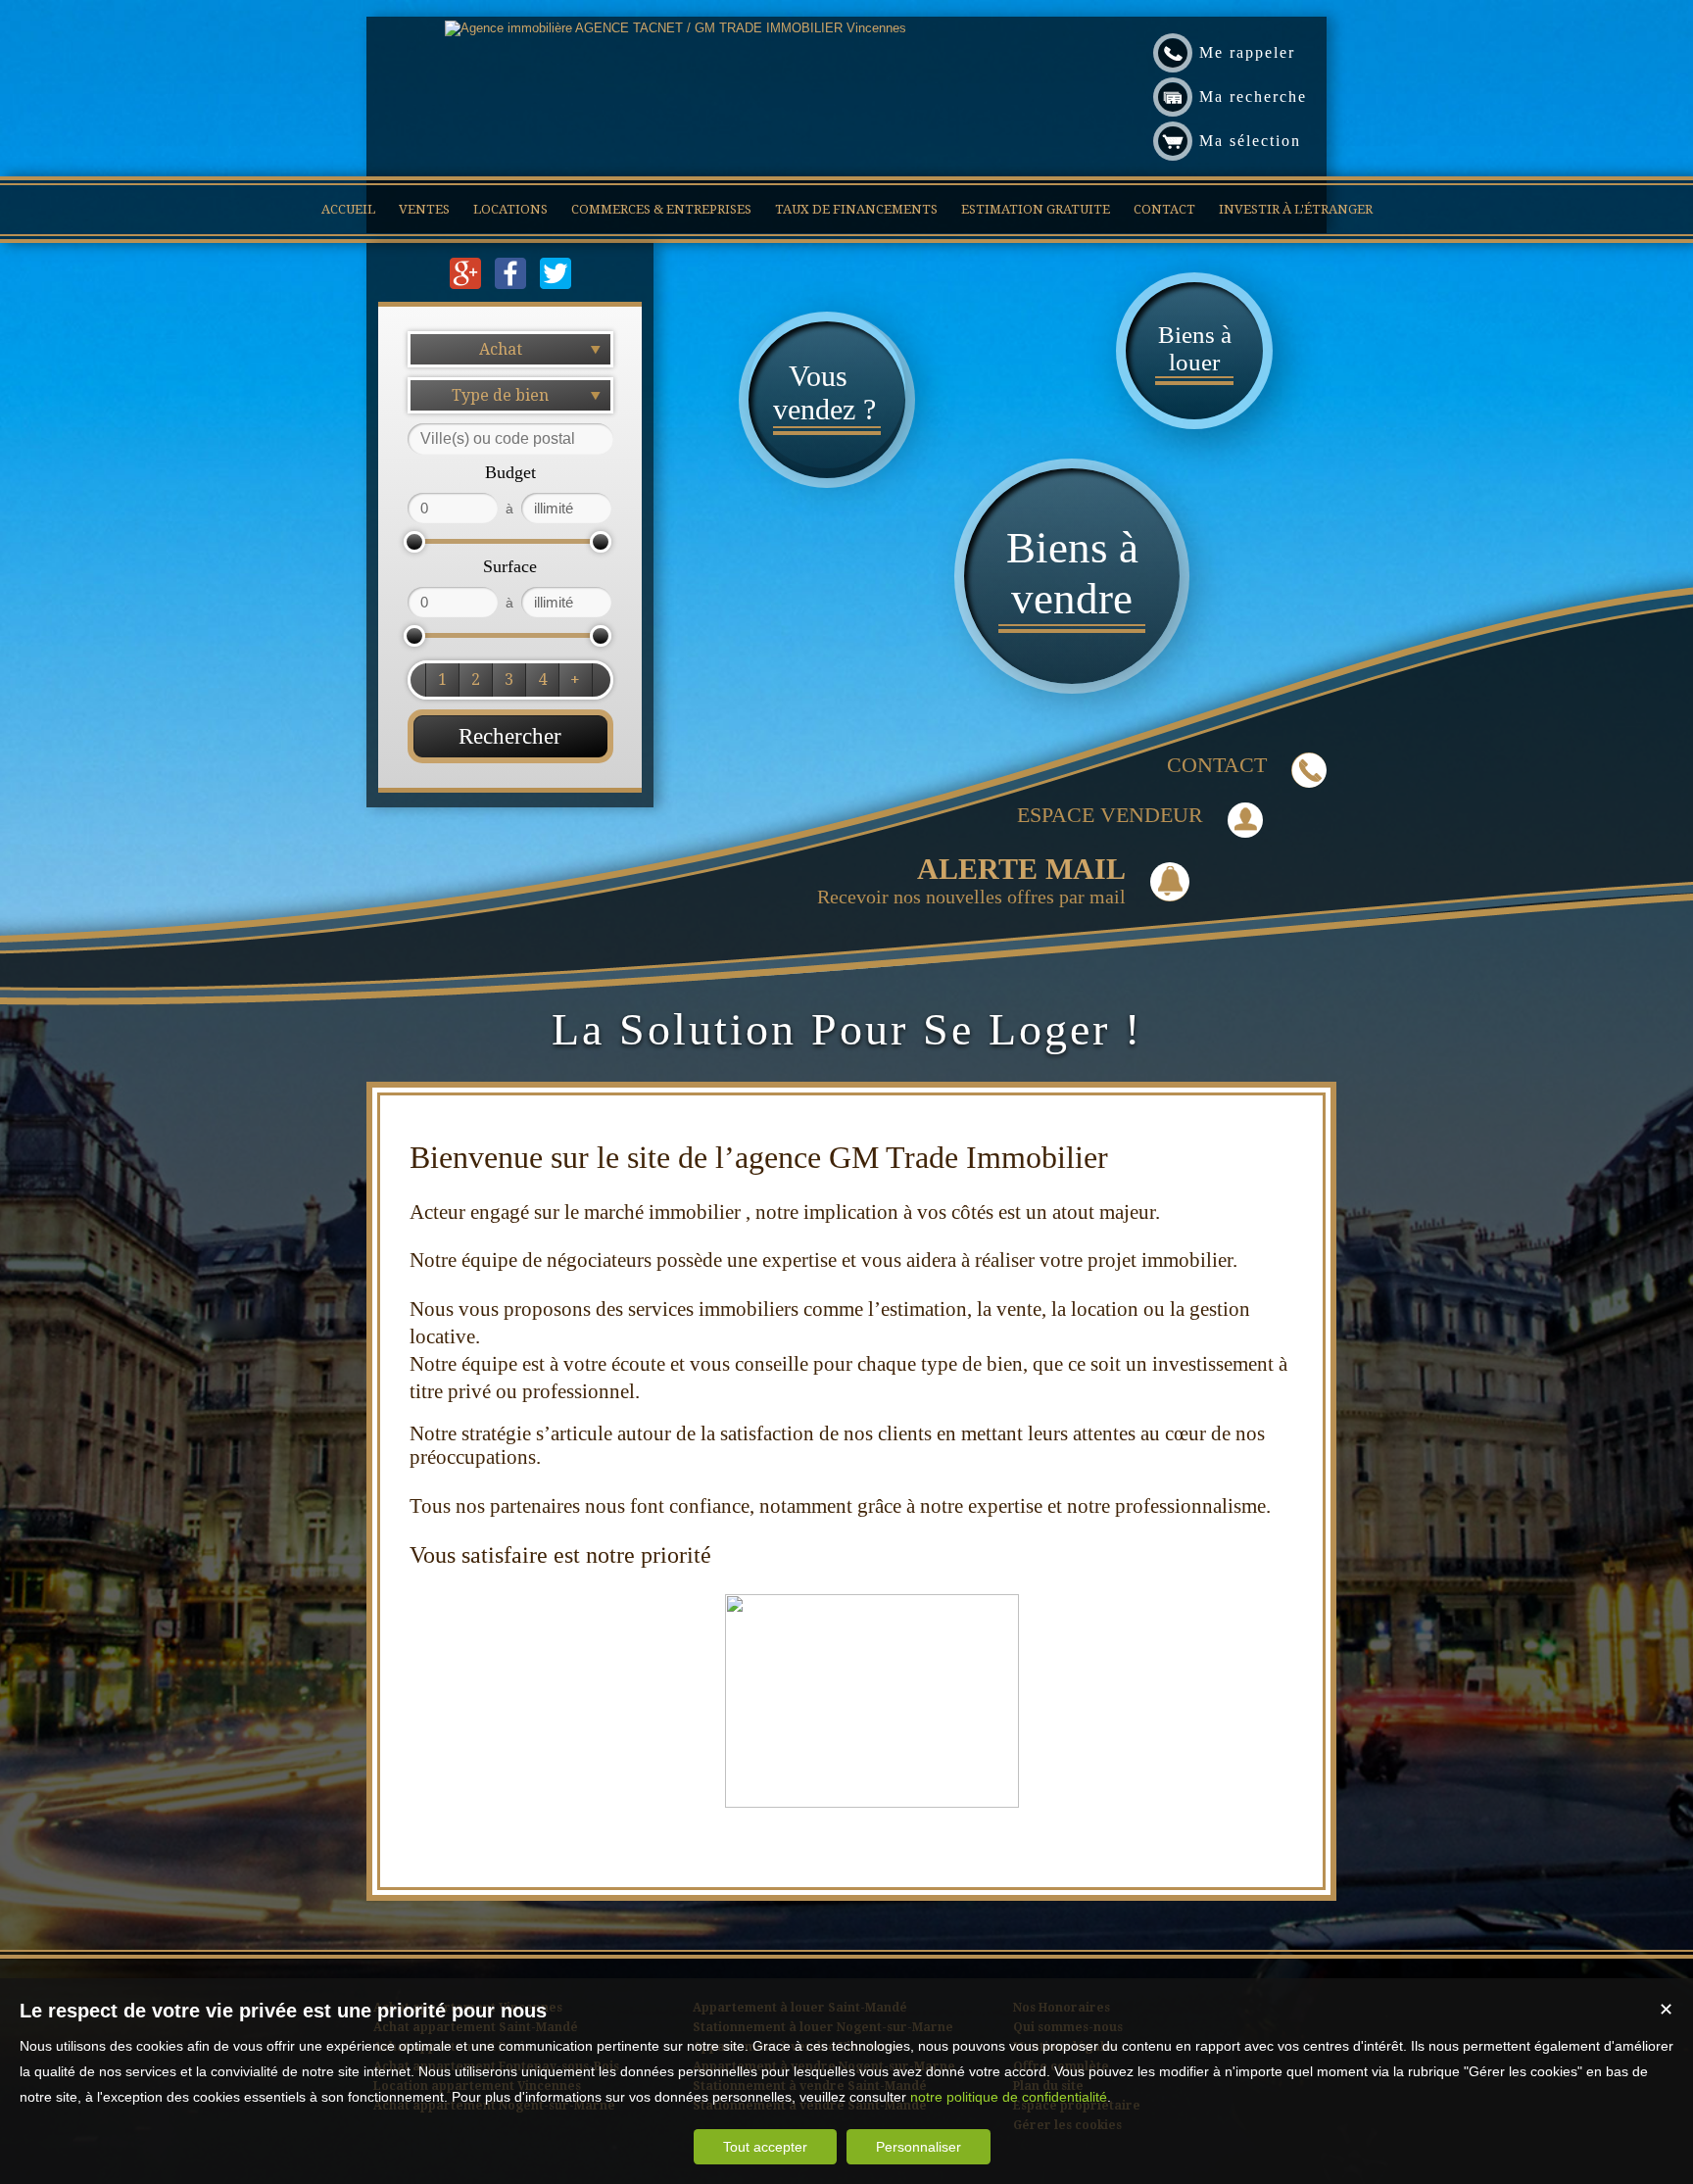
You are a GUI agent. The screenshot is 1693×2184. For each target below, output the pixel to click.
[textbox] (510, 439)
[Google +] (467, 285)
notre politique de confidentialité (1009, 2097)
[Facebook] (512, 285)
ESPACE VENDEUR (1110, 815)
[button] (442, 680)
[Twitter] (556, 285)
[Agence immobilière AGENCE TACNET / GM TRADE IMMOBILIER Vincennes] (676, 28)
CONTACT (1217, 765)
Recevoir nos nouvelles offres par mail (971, 880)
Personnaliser (919, 2147)
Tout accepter (765, 2147)
